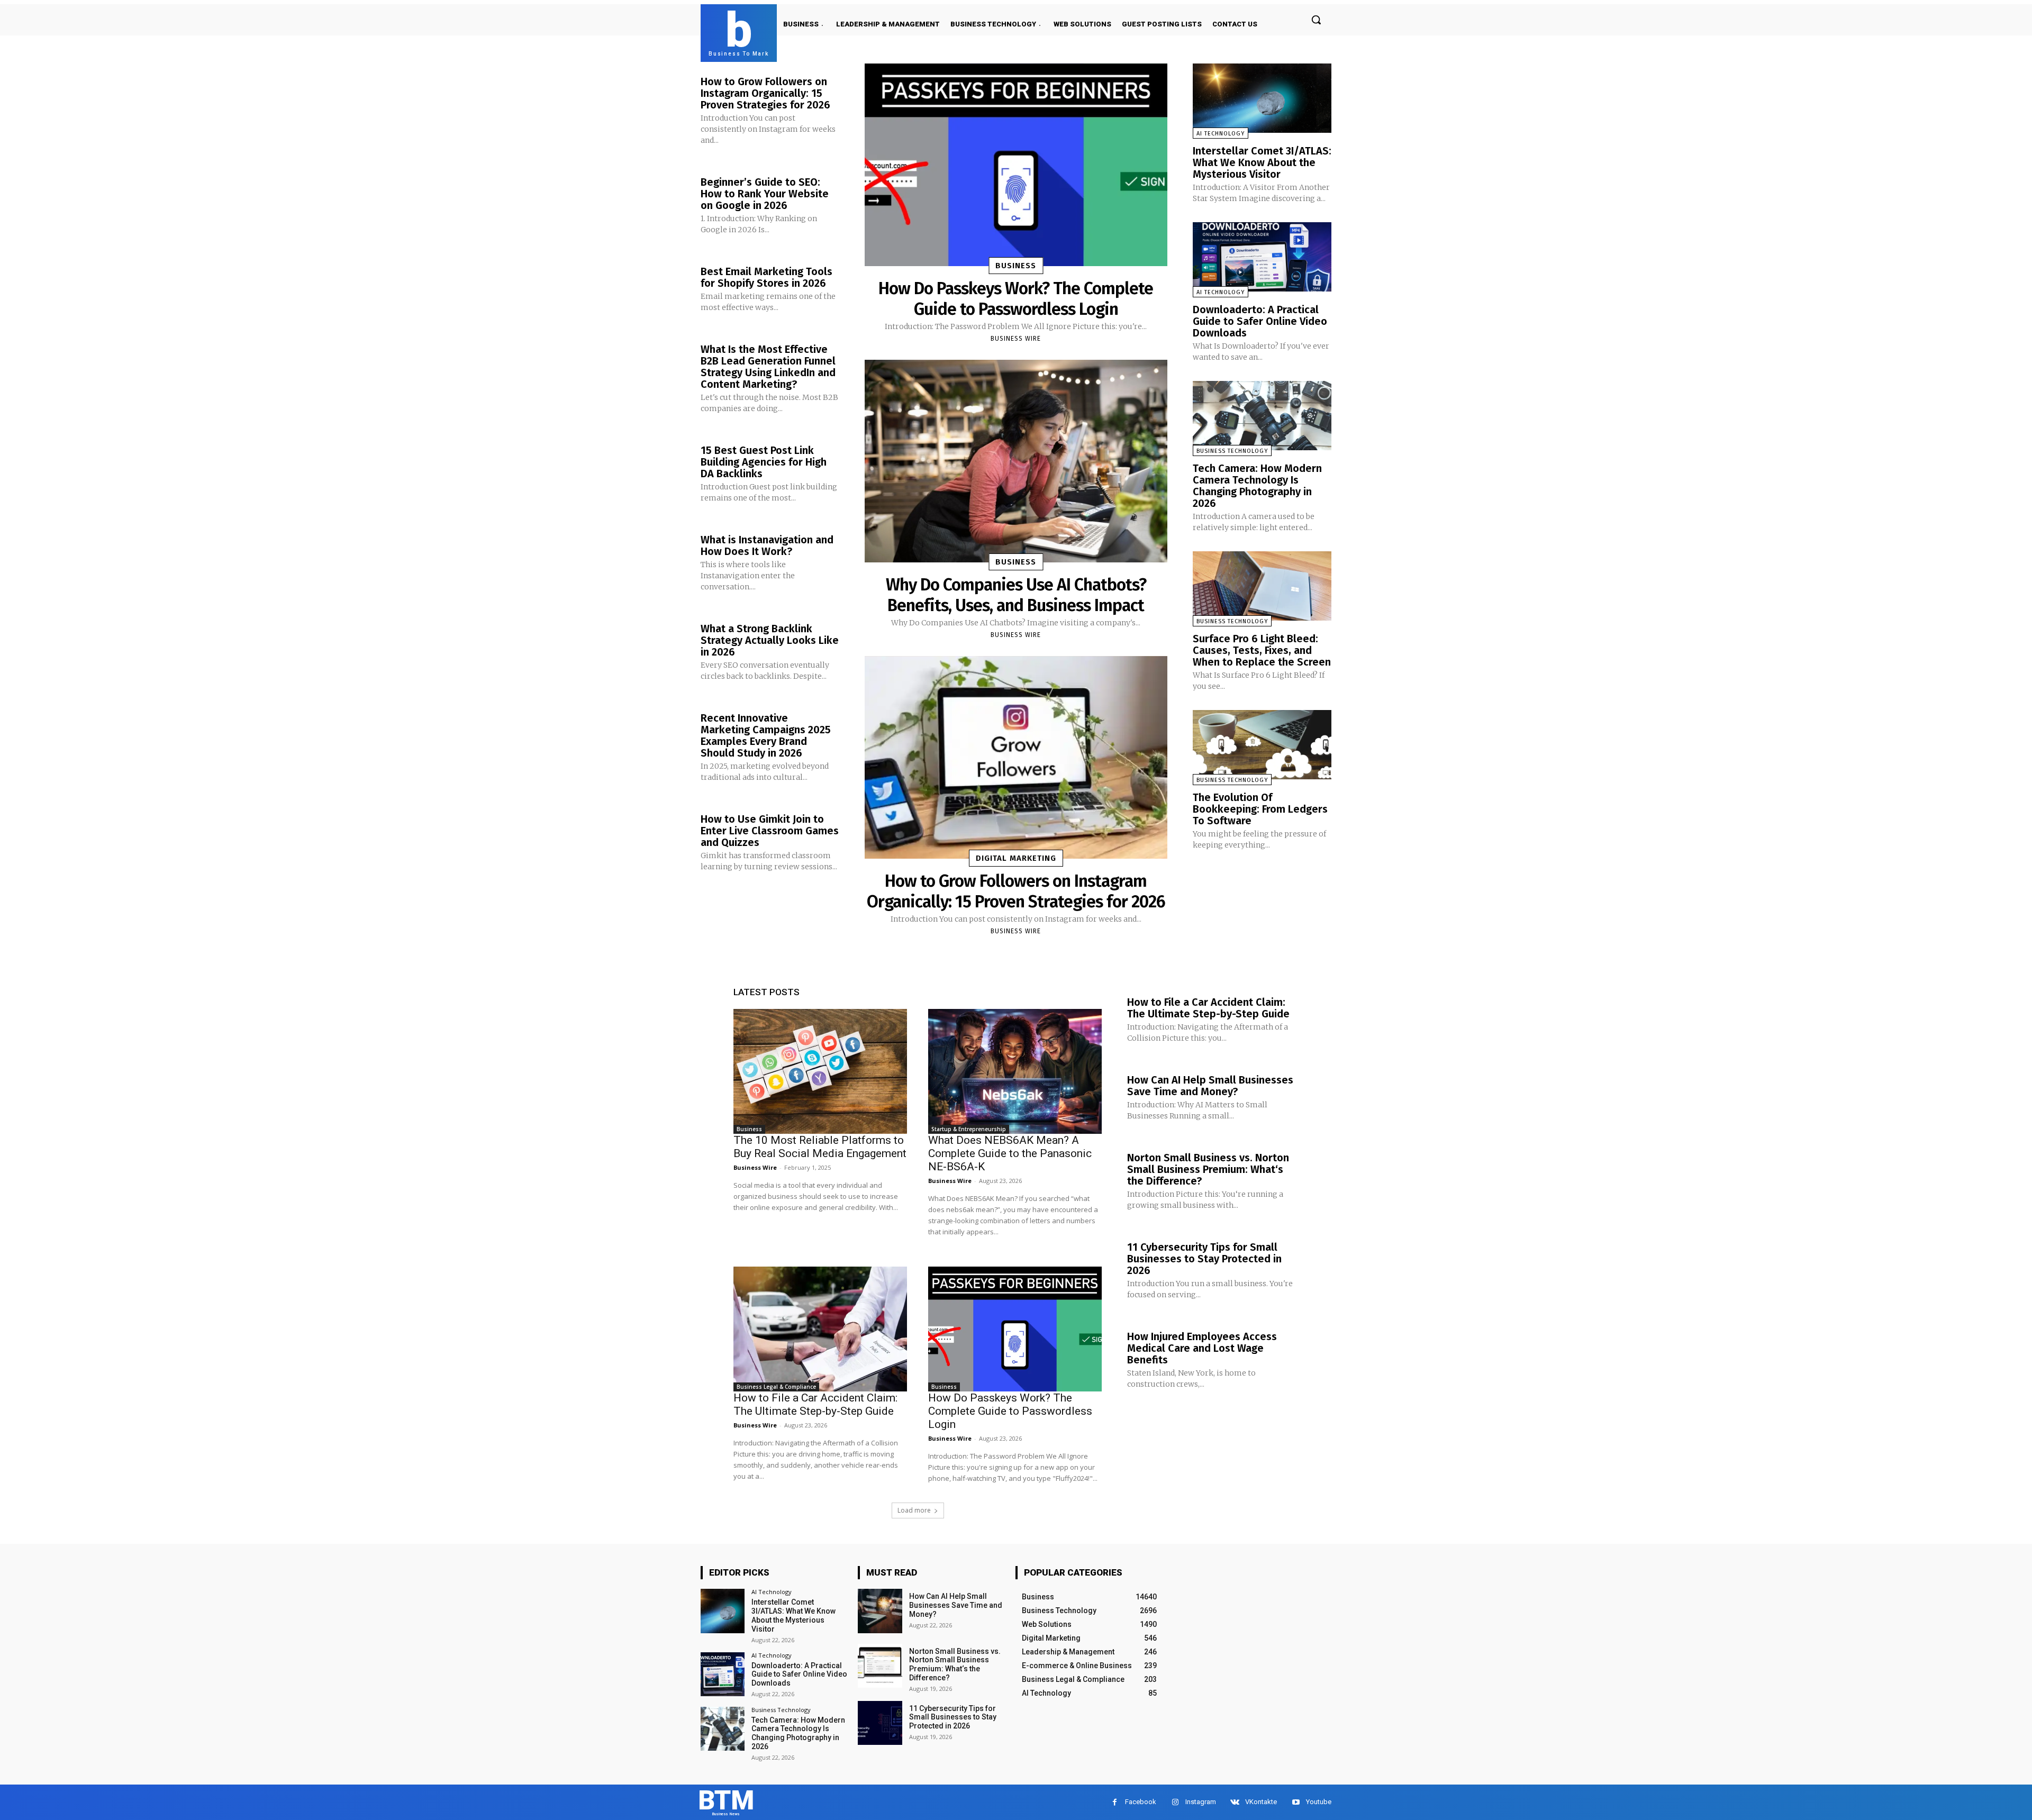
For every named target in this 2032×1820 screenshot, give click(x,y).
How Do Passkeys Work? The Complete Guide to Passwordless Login (1016, 298)
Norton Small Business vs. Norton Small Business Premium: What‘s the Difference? (1208, 1169)
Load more (914, 1510)
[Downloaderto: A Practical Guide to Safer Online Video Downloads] (1262, 257)
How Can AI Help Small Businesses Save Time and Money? (1210, 1086)
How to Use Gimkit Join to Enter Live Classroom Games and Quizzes (770, 831)
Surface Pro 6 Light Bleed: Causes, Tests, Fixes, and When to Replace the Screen (1262, 650)
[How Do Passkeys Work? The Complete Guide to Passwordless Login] (1016, 165)
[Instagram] (1175, 1802)
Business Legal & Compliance (776, 1387)
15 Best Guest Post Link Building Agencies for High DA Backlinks (764, 462)
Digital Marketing (1016, 858)
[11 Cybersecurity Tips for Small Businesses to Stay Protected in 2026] (880, 1723)
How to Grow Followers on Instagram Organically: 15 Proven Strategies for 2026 (765, 93)
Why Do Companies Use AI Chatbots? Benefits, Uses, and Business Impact (1016, 595)
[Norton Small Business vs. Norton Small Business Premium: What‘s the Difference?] (880, 1666)
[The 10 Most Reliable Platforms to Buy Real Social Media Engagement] (820, 1071)
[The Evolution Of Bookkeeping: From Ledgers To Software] (1262, 745)
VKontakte (1261, 1802)
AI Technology (1221, 134)
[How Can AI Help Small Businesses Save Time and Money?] (880, 1611)
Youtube (1319, 1802)
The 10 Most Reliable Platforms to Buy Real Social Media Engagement (820, 1147)
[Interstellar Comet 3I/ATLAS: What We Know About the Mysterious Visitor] (1262, 98)
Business (1016, 266)
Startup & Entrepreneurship (969, 1129)
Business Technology (1232, 451)
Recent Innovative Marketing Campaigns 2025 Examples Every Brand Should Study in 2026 (766, 735)
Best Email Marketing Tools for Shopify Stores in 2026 (766, 277)
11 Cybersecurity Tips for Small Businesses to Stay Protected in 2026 (1204, 1259)
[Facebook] (1115, 1802)
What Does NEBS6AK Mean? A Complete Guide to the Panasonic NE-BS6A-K (1010, 1153)
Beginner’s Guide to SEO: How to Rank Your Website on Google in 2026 (765, 194)
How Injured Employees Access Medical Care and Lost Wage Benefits (1202, 1348)
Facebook (1141, 1802)
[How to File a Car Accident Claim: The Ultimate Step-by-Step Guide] (820, 1329)
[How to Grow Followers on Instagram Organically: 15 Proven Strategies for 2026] (1016, 757)
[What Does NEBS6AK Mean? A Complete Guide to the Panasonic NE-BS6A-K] (1015, 1071)
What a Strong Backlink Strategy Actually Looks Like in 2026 (770, 640)
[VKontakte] (1235, 1802)
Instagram (1201, 1802)
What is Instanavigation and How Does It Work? (767, 545)
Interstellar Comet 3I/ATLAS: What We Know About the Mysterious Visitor (1262, 162)
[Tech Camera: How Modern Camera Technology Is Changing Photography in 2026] (1262, 416)
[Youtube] (1296, 1802)
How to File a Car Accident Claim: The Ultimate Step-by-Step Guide (815, 1404)
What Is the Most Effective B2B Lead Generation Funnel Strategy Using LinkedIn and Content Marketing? (768, 367)
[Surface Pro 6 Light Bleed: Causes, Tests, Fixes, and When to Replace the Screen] (1262, 586)
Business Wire (1016, 339)
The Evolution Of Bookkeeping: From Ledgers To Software (1260, 809)
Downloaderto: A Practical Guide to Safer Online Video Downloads (1260, 321)
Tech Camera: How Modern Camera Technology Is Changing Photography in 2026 (1257, 486)
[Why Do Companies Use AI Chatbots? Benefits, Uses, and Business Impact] (1016, 461)
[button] (1316, 20)
